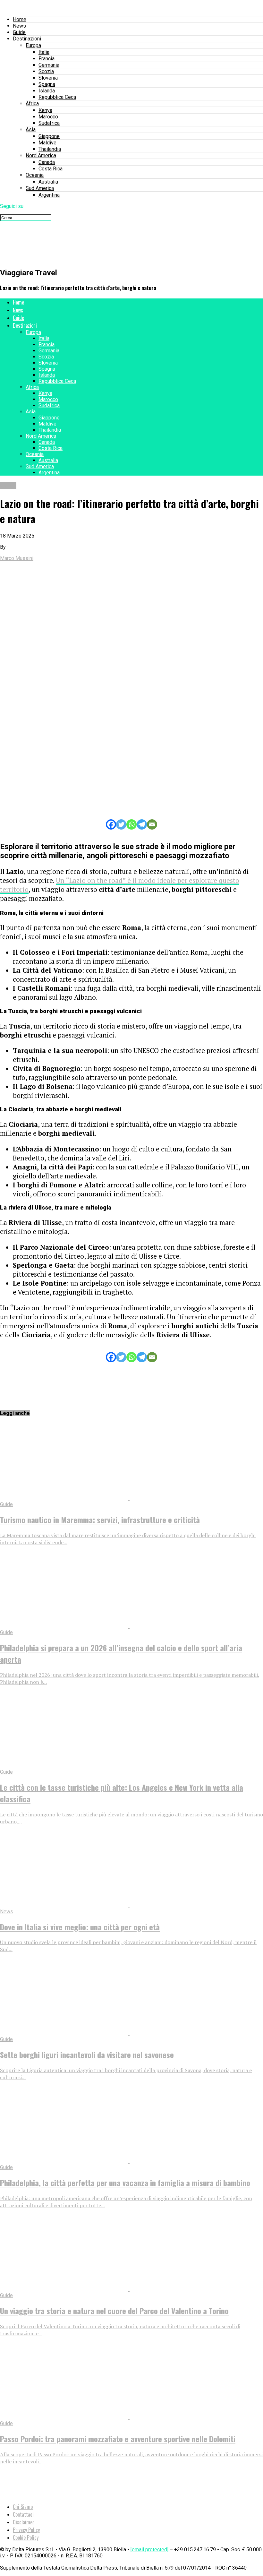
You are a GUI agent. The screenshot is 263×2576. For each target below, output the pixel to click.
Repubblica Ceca (57, 97)
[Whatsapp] (131, 824)
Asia (31, 129)
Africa (32, 103)
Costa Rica (51, 169)
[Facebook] (111, 824)
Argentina (49, 195)
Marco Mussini (17, 558)
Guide (19, 32)
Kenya (45, 110)
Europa (33, 45)
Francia (47, 59)
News (19, 26)
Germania (49, 65)
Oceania (35, 175)
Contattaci (23, 2514)
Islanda (47, 91)
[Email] (152, 824)
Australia (48, 182)
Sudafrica (49, 123)
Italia (44, 52)
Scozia (46, 71)
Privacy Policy (26, 2530)
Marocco (48, 117)
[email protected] (149, 2550)
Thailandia (50, 149)
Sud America (40, 188)
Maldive (47, 143)
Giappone (49, 136)
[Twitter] (121, 824)
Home (20, 19)
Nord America (41, 155)
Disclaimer (24, 2522)
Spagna (47, 84)
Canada (47, 162)
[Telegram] (142, 824)
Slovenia (48, 78)
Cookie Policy (26, 2537)
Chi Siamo (23, 2507)
